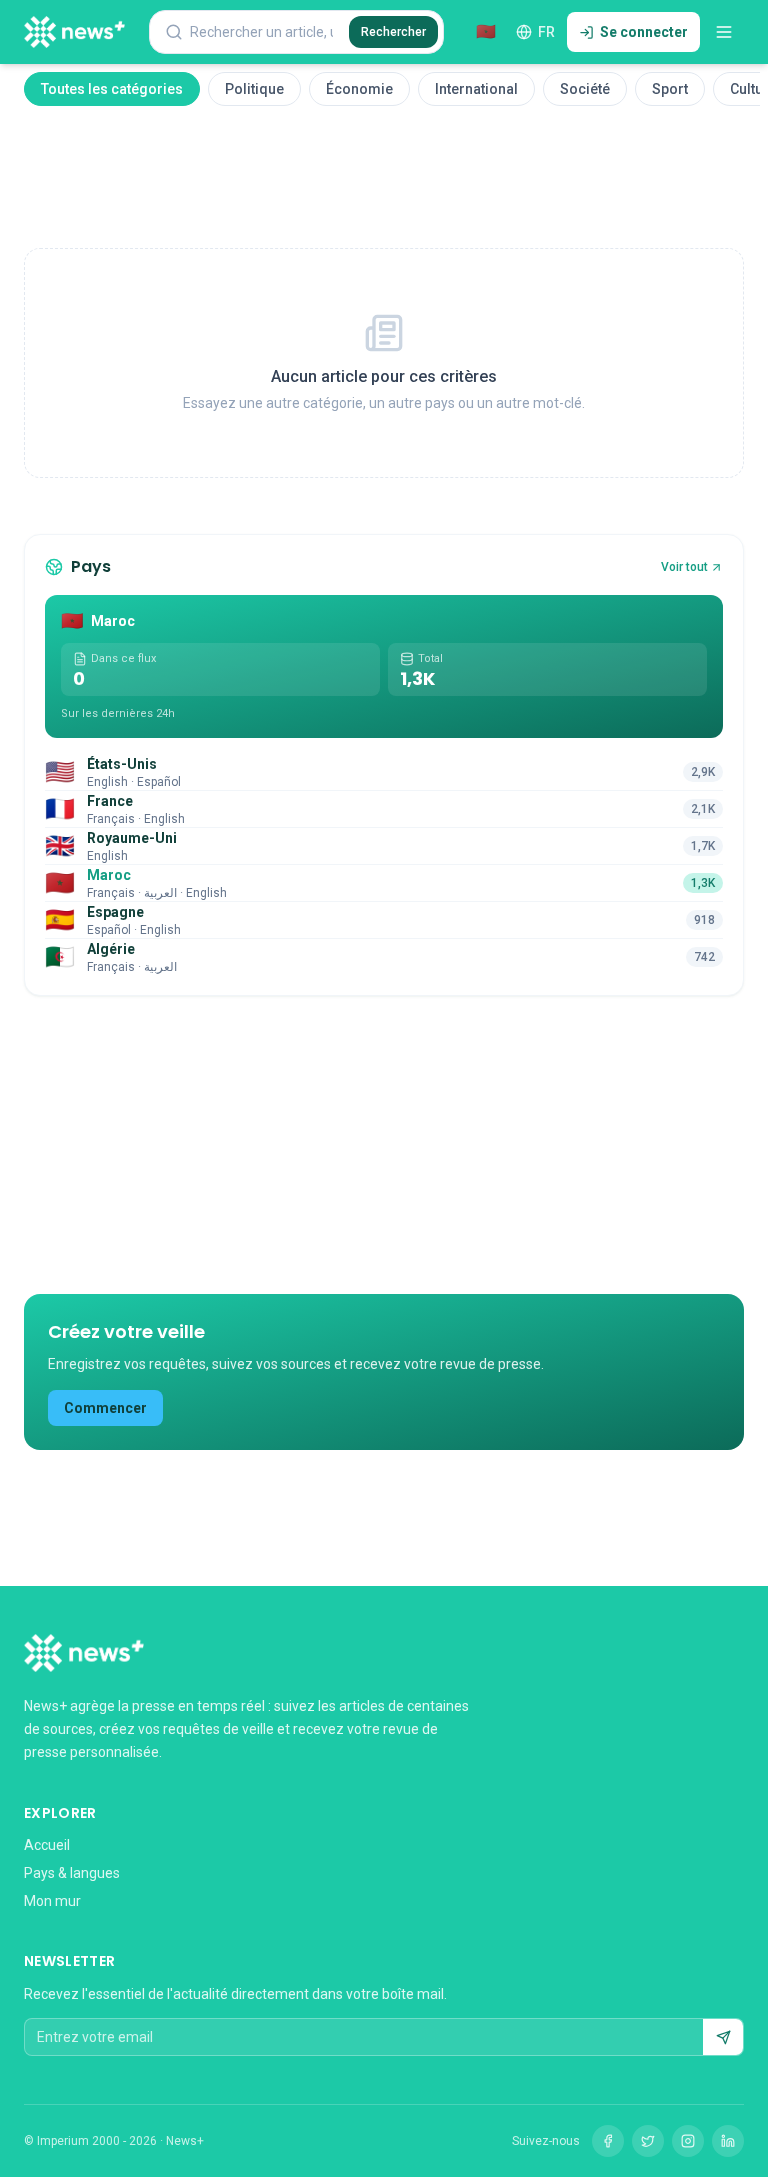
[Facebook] (608, 2141)
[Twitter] (648, 2141)
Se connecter (644, 32)
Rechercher (393, 32)
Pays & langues (72, 1873)
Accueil (47, 1845)
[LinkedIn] (728, 2141)
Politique (254, 89)
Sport (670, 89)
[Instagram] (688, 2141)
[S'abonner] (723, 2037)
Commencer (105, 1408)
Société (585, 89)
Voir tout (684, 567)
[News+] (74, 32)
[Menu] (724, 32)
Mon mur (52, 1901)
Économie (359, 89)
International (476, 89)
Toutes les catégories (112, 89)
